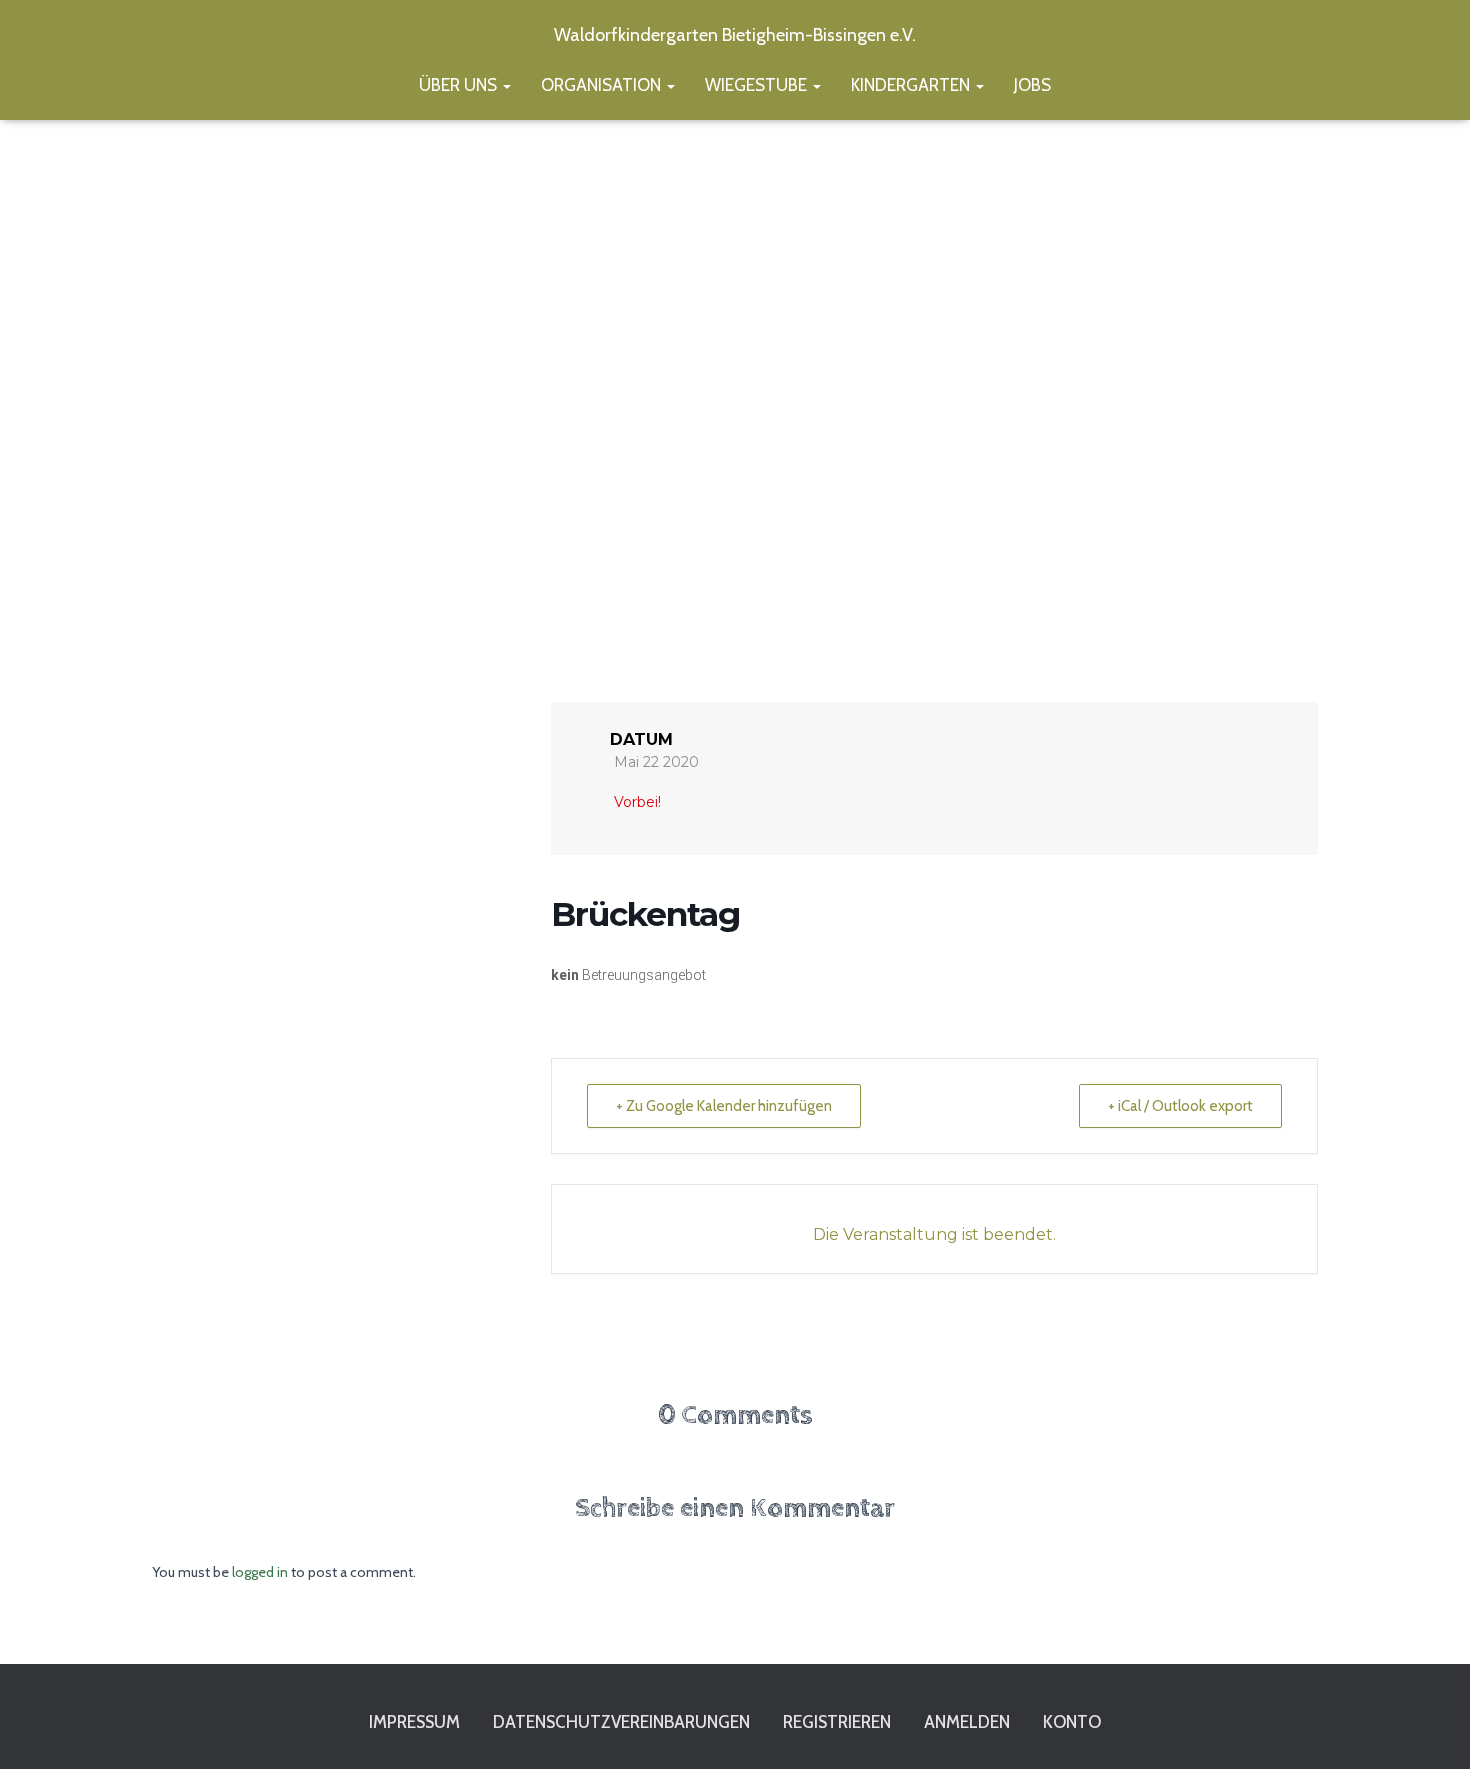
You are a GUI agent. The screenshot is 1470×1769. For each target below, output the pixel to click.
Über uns (460, 85)
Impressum (414, 1722)
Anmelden (967, 1722)
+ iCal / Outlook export (1180, 1106)
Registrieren (837, 1722)
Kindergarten (912, 85)
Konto (1072, 1722)
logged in (260, 1572)
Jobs (1032, 85)
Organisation (603, 85)
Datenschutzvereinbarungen (621, 1722)
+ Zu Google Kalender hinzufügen (724, 1106)
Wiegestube (758, 85)
